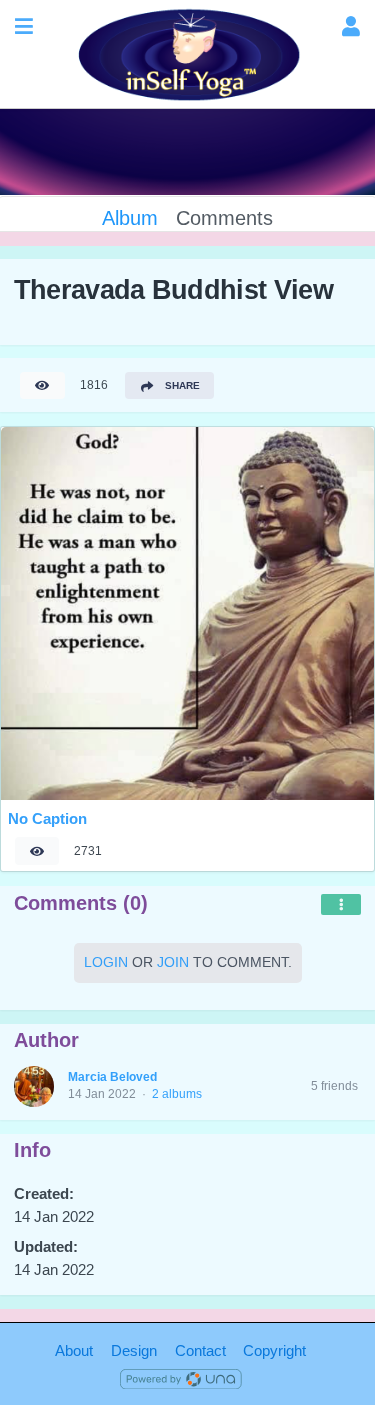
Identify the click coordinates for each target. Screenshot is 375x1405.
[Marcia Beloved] (34, 1086)
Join (173, 962)
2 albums (177, 1094)
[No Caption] (187, 613)
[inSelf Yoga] (187, 54)
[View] (42, 385)
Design (134, 1350)
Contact (200, 1350)
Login (106, 962)
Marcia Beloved (112, 1077)
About (74, 1350)
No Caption (47, 818)
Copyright (274, 1350)
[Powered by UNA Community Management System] (181, 1377)
